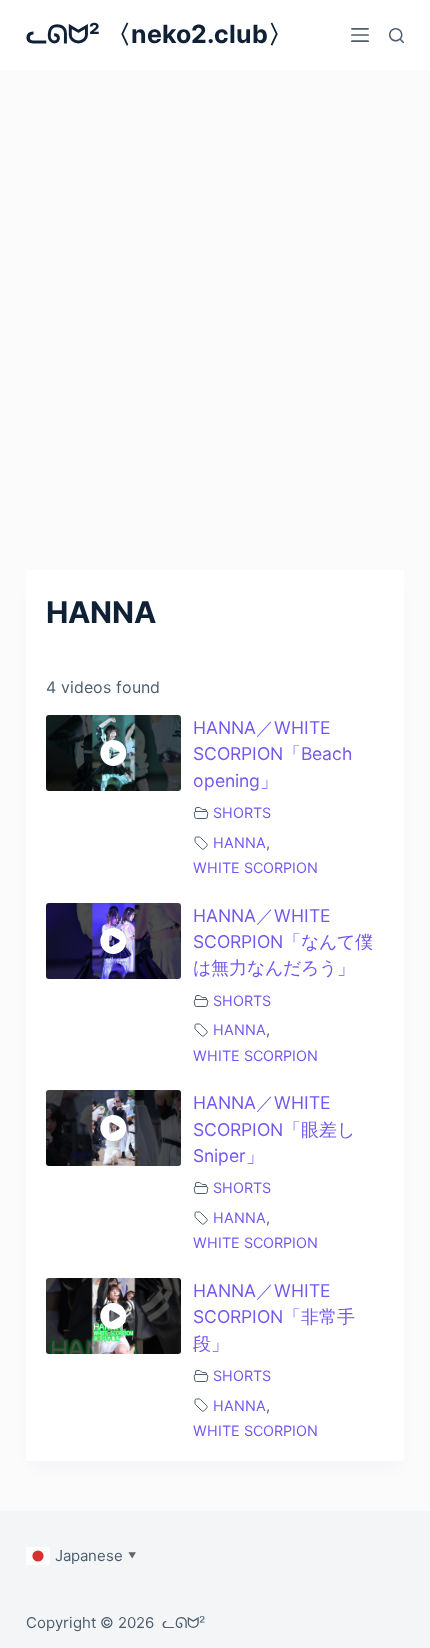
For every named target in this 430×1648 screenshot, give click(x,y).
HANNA (239, 842)
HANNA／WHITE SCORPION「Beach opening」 (272, 754)
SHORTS (242, 812)
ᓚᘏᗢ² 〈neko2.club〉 (159, 34)
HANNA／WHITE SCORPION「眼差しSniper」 (274, 1129)
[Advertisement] (215, 295)
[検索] (396, 35)
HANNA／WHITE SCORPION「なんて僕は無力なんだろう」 (283, 942)
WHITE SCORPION (255, 867)
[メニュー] (360, 35)
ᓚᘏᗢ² (183, 1622)
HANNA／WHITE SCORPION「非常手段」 (274, 1317)
